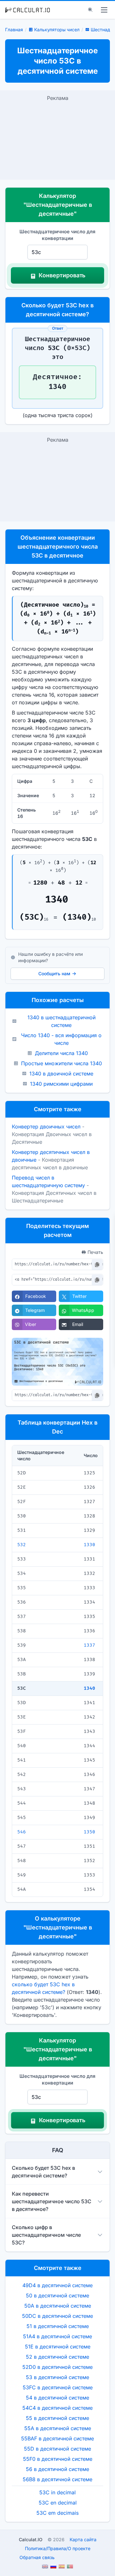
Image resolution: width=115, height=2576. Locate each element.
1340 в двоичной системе (61, 1074)
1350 (89, 1832)
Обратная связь (37, 2557)
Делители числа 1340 (61, 1053)
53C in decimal (57, 2492)
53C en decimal (58, 2503)
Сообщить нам (54, 973)
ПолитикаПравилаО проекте (58, 2548)
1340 (89, 1688)
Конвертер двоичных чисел (46, 1127)
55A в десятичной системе (58, 2428)
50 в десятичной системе (57, 2295)
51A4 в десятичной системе (57, 2336)
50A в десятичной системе (58, 2306)
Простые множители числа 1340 (61, 1063)
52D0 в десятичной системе (57, 2367)
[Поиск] (90, 10)
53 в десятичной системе (57, 2377)
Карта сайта (83, 2539)
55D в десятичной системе (57, 2449)
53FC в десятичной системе (58, 2387)
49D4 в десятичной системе (57, 2285)
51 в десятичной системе (58, 2326)
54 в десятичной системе (57, 2398)
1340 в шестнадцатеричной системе (61, 1021)
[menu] (104, 10)
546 (22, 1832)
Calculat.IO (31, 2539)
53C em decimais (57, 2513)
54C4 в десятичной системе (57, 2408)
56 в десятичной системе (57, 2469)
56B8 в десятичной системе (57, 2479)
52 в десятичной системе (57, 2357)
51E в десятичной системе (58, 2347)
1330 (89, 1545)
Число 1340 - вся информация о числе (61, 1039)
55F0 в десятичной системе (58, 2459)
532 (22, 1545)
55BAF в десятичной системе (57, 2438)
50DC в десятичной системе (57, 2316)
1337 (89, 1645)
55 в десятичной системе (57, 2418)
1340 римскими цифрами (61, 1084)
